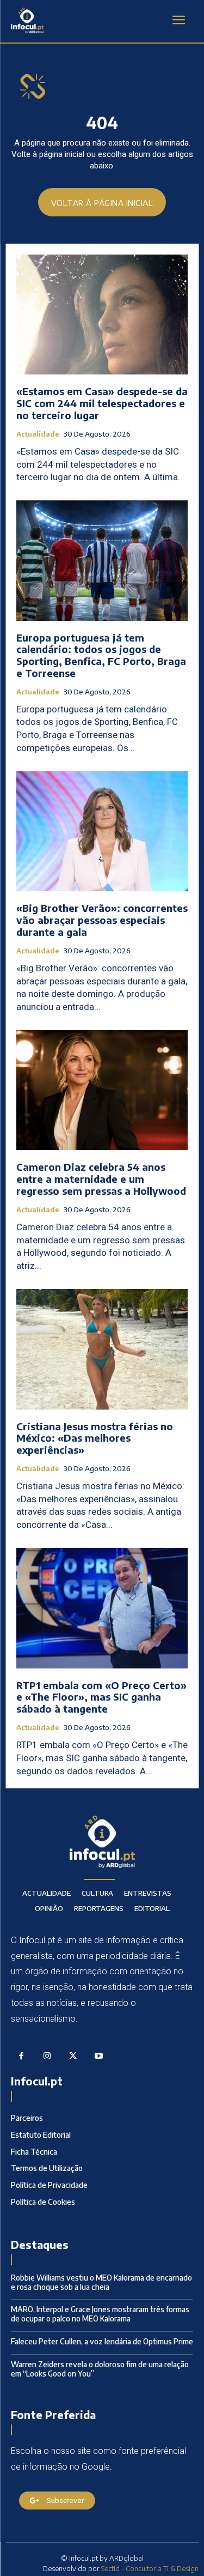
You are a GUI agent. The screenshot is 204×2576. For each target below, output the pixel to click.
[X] (73, 2057)
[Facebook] (21, 2057)
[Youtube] (99, 2057)
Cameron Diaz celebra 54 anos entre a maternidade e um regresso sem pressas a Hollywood (101, 1178)
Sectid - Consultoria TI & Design (150, 2568)
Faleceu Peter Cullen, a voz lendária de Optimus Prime (102, 2341)
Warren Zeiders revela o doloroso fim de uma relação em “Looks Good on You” (100, 2369)
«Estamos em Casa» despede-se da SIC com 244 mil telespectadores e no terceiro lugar (102, 403)
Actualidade (38, 434)
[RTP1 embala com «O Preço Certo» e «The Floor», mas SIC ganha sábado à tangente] (102, 1608)
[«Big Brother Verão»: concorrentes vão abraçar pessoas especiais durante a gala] (102, 832)
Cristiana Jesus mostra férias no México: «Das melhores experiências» (95, 1438)
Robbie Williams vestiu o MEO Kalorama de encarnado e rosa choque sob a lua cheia (101, 2282)
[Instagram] (47, 2057)
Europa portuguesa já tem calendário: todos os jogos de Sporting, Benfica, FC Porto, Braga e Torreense (101, 655)
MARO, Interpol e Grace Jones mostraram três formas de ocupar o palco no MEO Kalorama (100, 2314)
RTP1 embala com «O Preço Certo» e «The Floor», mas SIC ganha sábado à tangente (101, 1697)
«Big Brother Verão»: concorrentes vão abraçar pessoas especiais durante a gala (102, 920)
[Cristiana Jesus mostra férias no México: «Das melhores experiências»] (102, 1349)
